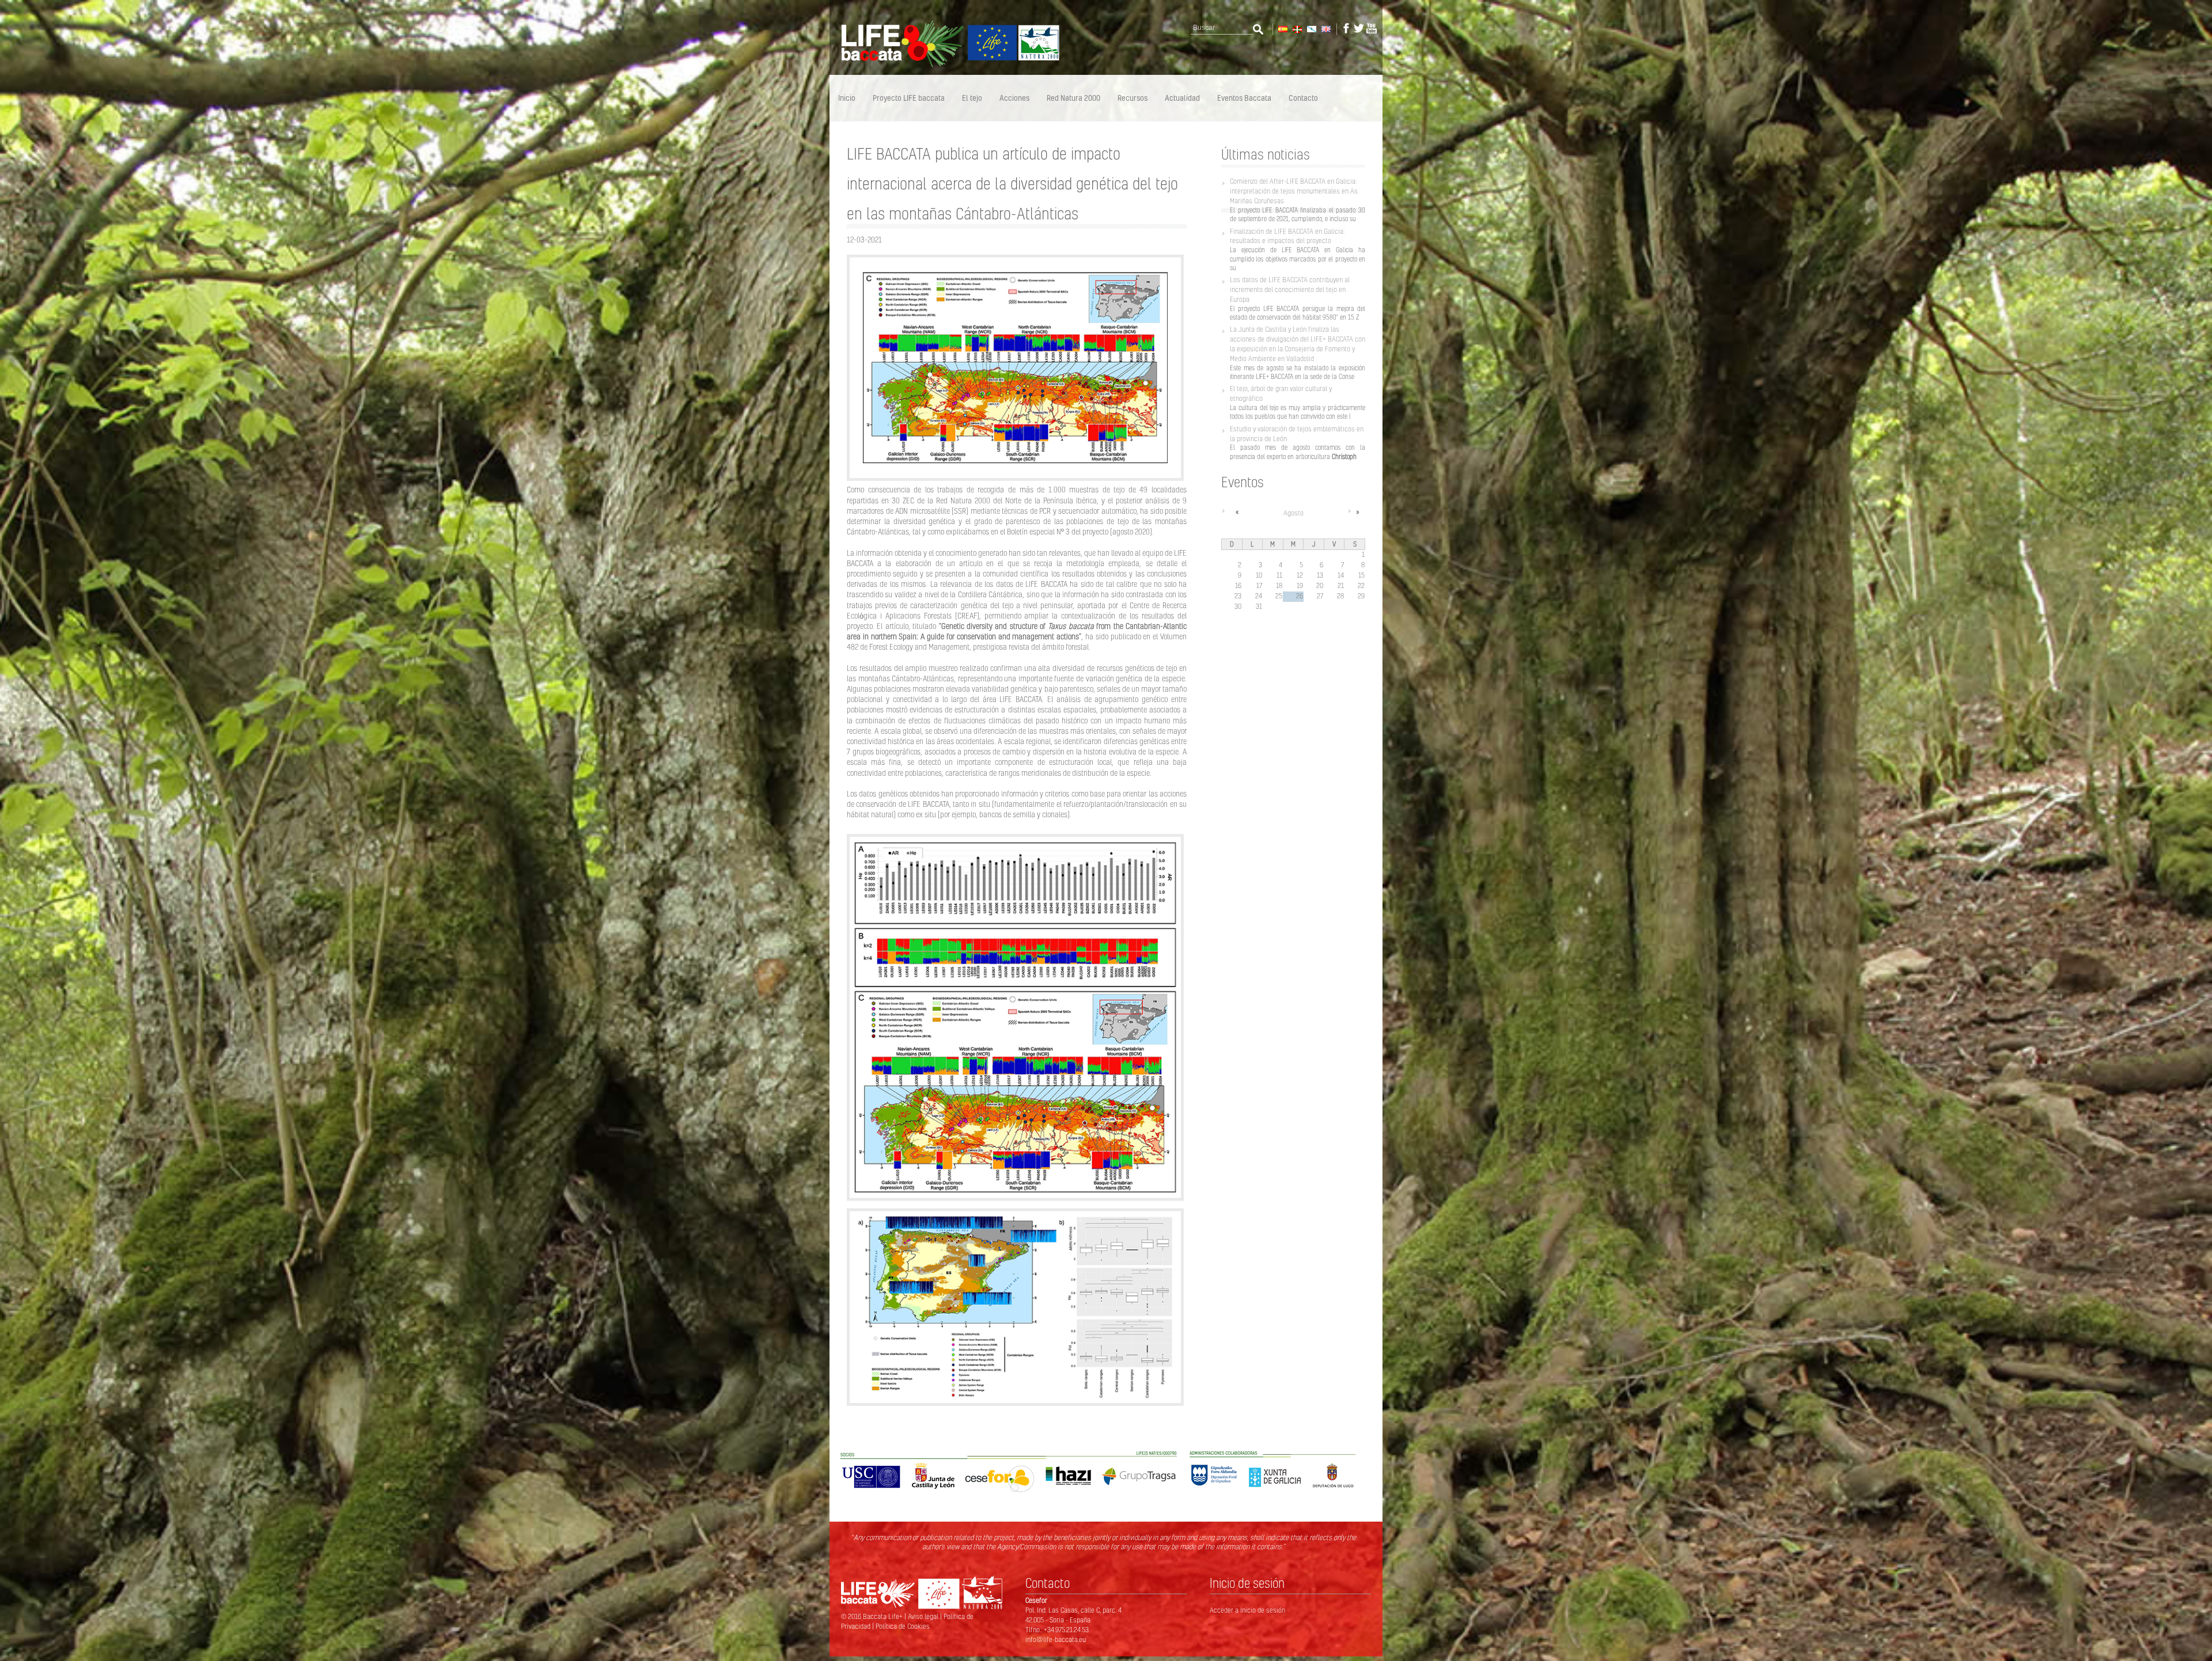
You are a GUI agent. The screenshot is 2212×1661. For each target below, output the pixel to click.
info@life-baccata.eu (1056, 1639)
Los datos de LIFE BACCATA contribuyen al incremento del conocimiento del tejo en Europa (1290, 289)
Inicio (847, 98)
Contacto (1303, 98)
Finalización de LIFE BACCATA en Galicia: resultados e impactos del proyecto (1287, 236)
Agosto (1294, 513)
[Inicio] (945, 65)
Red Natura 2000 (1073, 98)
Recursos (1132, 98)
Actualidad (1182, 98)
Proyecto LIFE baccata (909, 98)
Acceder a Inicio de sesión (1247, 1610)
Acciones (1014, 98)
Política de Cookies (903, 1626)
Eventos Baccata (1244, 98)
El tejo (972, 98)
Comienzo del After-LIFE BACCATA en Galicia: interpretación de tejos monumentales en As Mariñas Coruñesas (1294, 191)
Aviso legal (924, 1616)
